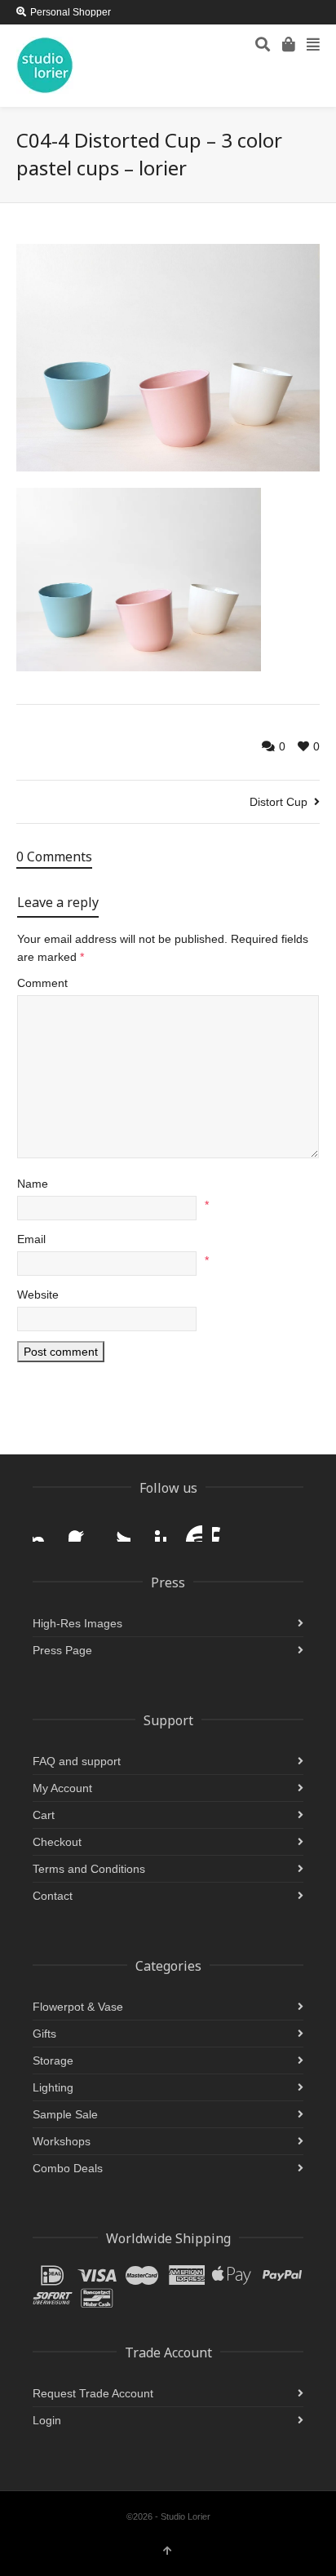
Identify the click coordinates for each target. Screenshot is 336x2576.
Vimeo (225, 1529)
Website (38, 1295)
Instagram (46, 1529)
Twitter (117, 1529)
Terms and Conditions (89, 1869)
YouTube (189, 1529)
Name (33, 1184)
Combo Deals (68, 2168)
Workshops (62, 2141)
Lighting (53, 2087)
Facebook (82, 1529)
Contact (53, 1896)
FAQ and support (77, 1761)
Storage (53, 2060)
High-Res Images (77, 1623)
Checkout (57, 1842)
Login (47, 2420)
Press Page (62, 1650)
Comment (42, 983)
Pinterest (153, 1529)
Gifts (44, 2034)
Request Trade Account (93, 2393)
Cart (44, 1815)
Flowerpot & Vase (78, 2007)
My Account (62, 1788)
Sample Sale (65, 2114)
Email (31, 1239)
